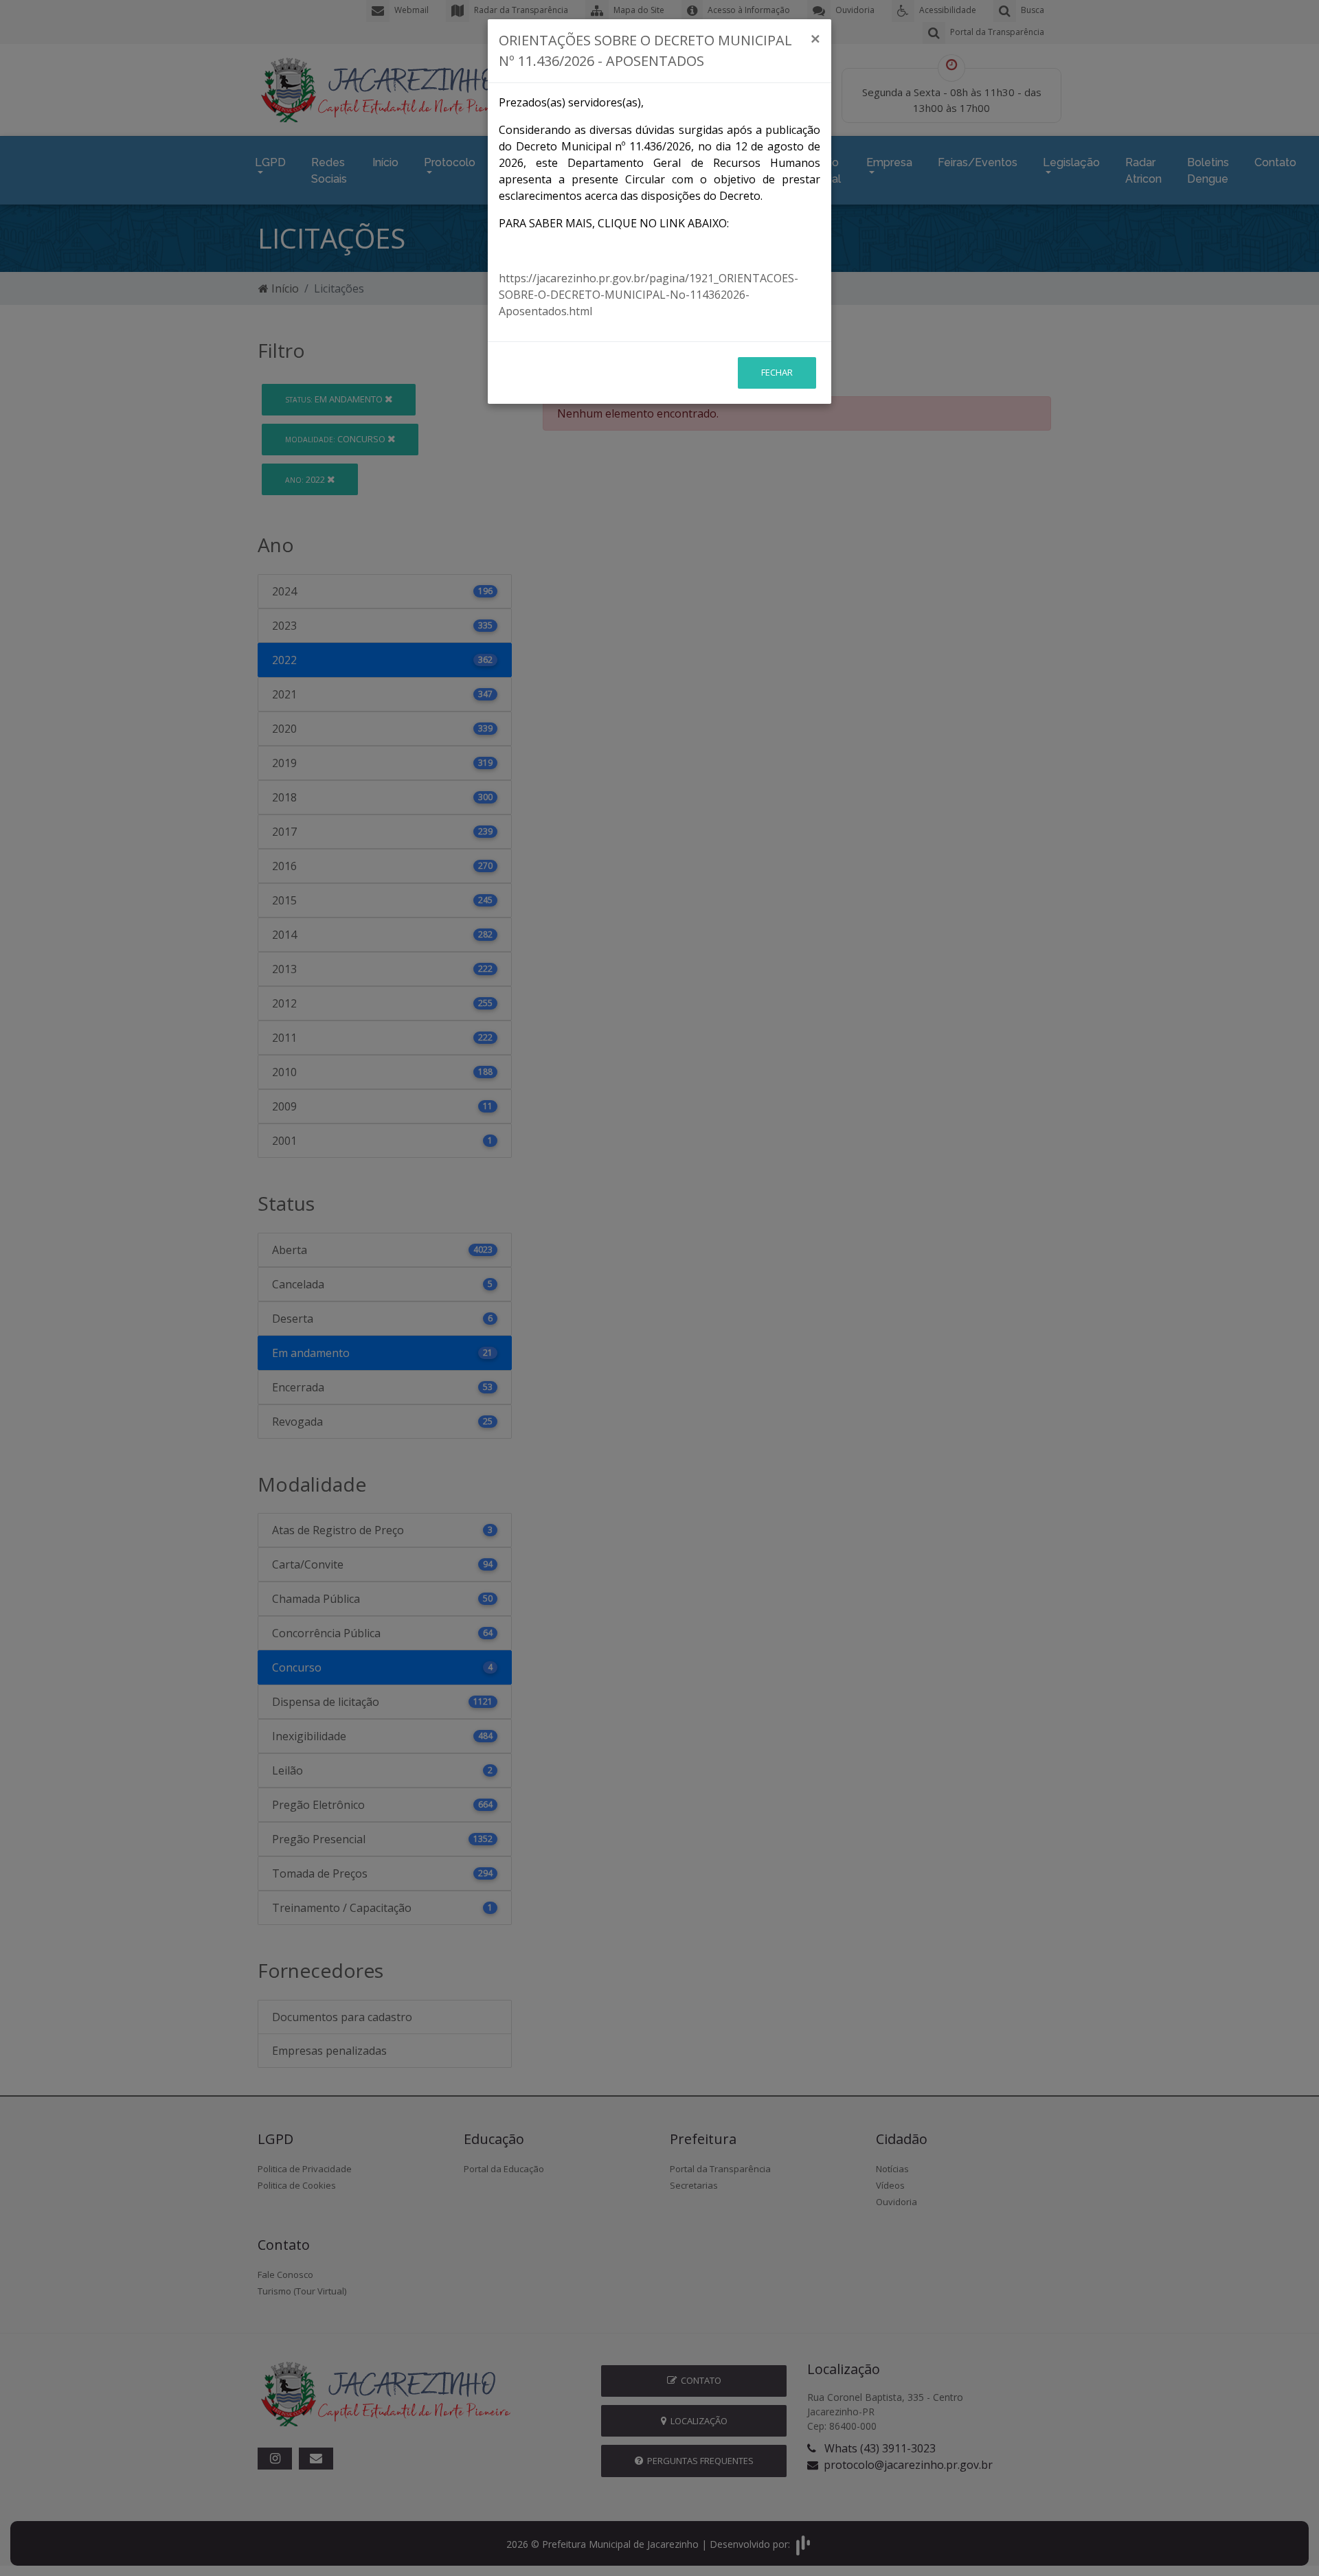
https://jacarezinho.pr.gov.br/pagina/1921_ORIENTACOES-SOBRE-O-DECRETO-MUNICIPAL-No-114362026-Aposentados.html (649, 295)
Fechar (777, 372)
